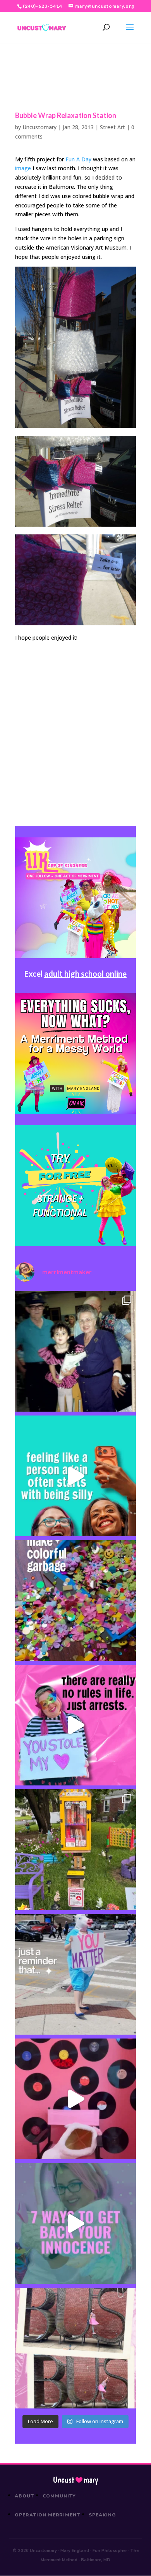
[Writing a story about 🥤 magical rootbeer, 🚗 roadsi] (75, 2223)
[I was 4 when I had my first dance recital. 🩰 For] (75, 1351)
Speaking (102, 2515)
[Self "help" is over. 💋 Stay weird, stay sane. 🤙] (75, 1476)
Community (59, 2496)
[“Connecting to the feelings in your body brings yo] (75, 2348)
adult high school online (85, 974)
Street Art (112, 127)
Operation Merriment (47, 2515)
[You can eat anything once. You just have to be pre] (75, 1725)
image (23, 168)
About (24, 2496)
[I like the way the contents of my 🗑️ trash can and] (75, 1600)
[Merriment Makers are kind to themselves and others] (75, 1974)
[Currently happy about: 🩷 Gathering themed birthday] (75, 1850)
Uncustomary (39, 127)
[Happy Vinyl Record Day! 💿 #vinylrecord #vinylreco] (75, 2099)
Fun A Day (78, 159)
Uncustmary (75, 2480)
